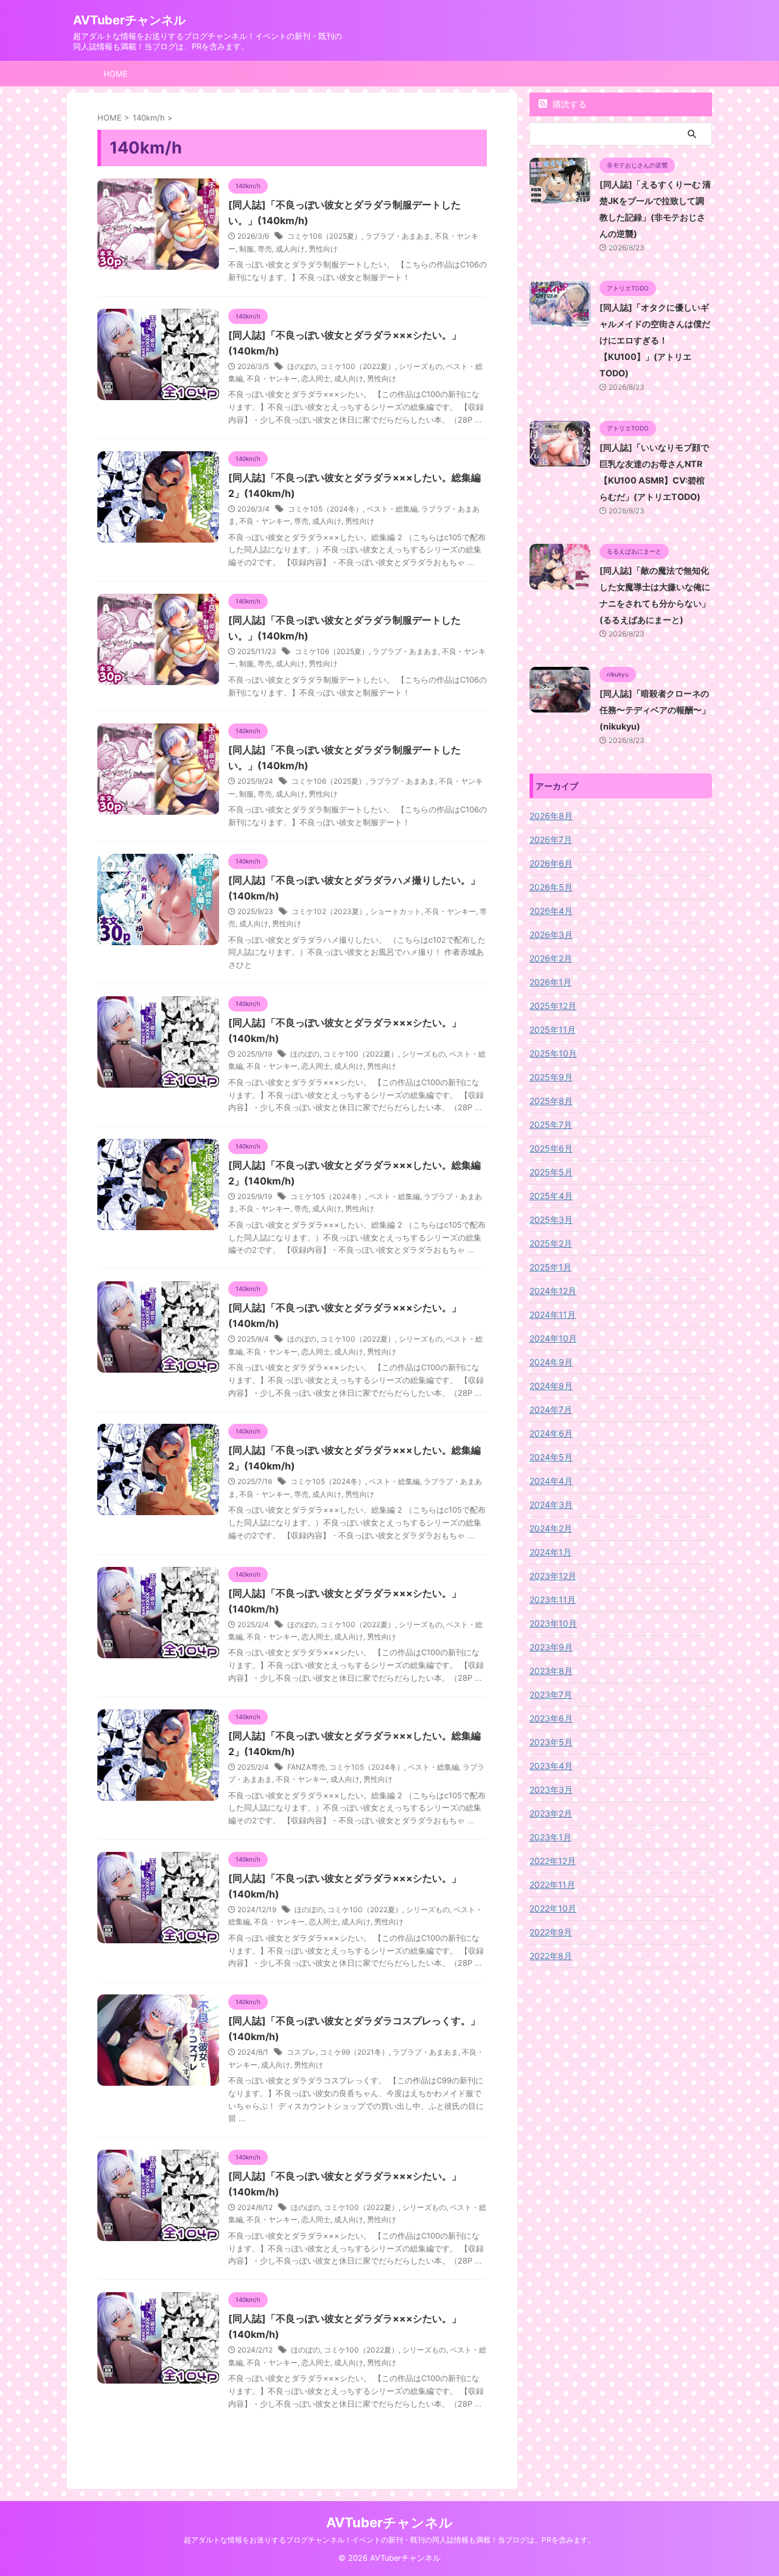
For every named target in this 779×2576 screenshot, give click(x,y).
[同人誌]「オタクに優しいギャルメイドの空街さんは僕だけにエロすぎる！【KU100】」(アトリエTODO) (655, 340)
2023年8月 (551, 1671)
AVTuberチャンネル (129, 20)
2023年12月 (553, 1576)
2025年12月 (553, 1006)
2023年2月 (551, 1813)
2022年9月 (551, 1932)
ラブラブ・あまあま (398, 236)
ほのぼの (302, 366)
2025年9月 (551, 1077)
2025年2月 (551, 1243)
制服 (246, 249)
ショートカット (396, 911)
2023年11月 (553, 1599)
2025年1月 (550, 1267)
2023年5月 (551, 1742)
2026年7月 (551, 839)
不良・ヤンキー (272, 378)
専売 (265, 249)
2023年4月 (551, 1766)
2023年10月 (553, 1623)
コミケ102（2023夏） (329, 911)
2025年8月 (551, 1101)
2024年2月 (551, 1528)
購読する (568, 104)
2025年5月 (551, 1172)
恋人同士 (316, 378)
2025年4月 (551, 1196)
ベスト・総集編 (392, 509)
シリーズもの (421, 366)
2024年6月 (551, 1433)
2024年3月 (551, 1504)
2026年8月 (551, 816)
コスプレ (301, 2052)
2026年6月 (551, 863)
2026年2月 (551, 958)
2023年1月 (550, 1837)
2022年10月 (553, 1908)
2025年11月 (553, 1029)
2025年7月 (551, 1124)
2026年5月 (551, 887)
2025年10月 (553, 1053)
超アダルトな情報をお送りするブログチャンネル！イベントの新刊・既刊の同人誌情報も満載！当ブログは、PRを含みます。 (389, 2540)
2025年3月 (551, 1219)
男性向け (323, 249)
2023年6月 (551, 1718)
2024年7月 (551, 1409)
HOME (116, 74)
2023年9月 (551, 1647)
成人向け (290, 249)
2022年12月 (553, 1861)
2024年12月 (553, 1291)
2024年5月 (551, 1457)
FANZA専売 (306, 1767)
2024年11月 (553, 1314)
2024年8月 (551, 1386)
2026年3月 (551, 934)
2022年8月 (551, 1956)
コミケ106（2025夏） (324, 236)
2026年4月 (551, 911)
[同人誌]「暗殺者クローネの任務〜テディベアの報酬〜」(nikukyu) (655, 710)
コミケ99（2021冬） (354, 2052)
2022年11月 (552, 1884)
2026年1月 (550, 982)
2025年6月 (551, 1148)
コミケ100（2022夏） (358, 366)
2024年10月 (553, 1338)
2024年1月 (550, 1552)
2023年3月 (551, 1789)
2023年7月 (551, 1694)
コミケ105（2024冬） (325, 509)
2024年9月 (551, 1362)
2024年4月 (551, 1481)
